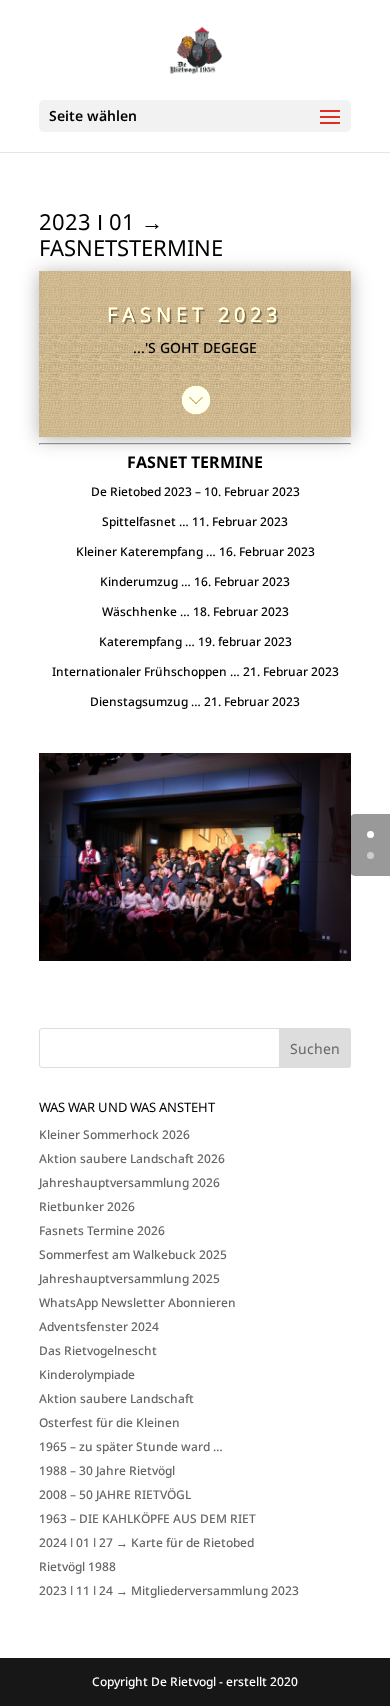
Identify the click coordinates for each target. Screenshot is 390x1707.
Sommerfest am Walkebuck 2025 (133, 1254)
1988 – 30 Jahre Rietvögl (107, 1470)
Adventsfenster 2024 (99, 1326)
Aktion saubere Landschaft (116, 1398)
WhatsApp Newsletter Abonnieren (137, 1302)
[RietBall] (195, 960)
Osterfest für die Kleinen (109, 1422)
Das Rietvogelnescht (98, 1350)
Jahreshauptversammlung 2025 (129, 1278)
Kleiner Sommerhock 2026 (114, 1134)
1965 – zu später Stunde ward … (131, 1446)
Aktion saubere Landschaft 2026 (132, 1158)
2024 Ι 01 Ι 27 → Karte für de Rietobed (146, 1542)
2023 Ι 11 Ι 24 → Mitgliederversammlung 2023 (169, 1590)
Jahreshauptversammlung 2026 (129, 1182)
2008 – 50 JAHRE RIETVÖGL (115, 1494)
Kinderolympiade (87, 1374)
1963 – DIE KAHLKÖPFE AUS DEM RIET (147, 1518)
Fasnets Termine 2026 (102, 1230)
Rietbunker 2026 (87, 1206)
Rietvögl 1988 (77, 1566)
